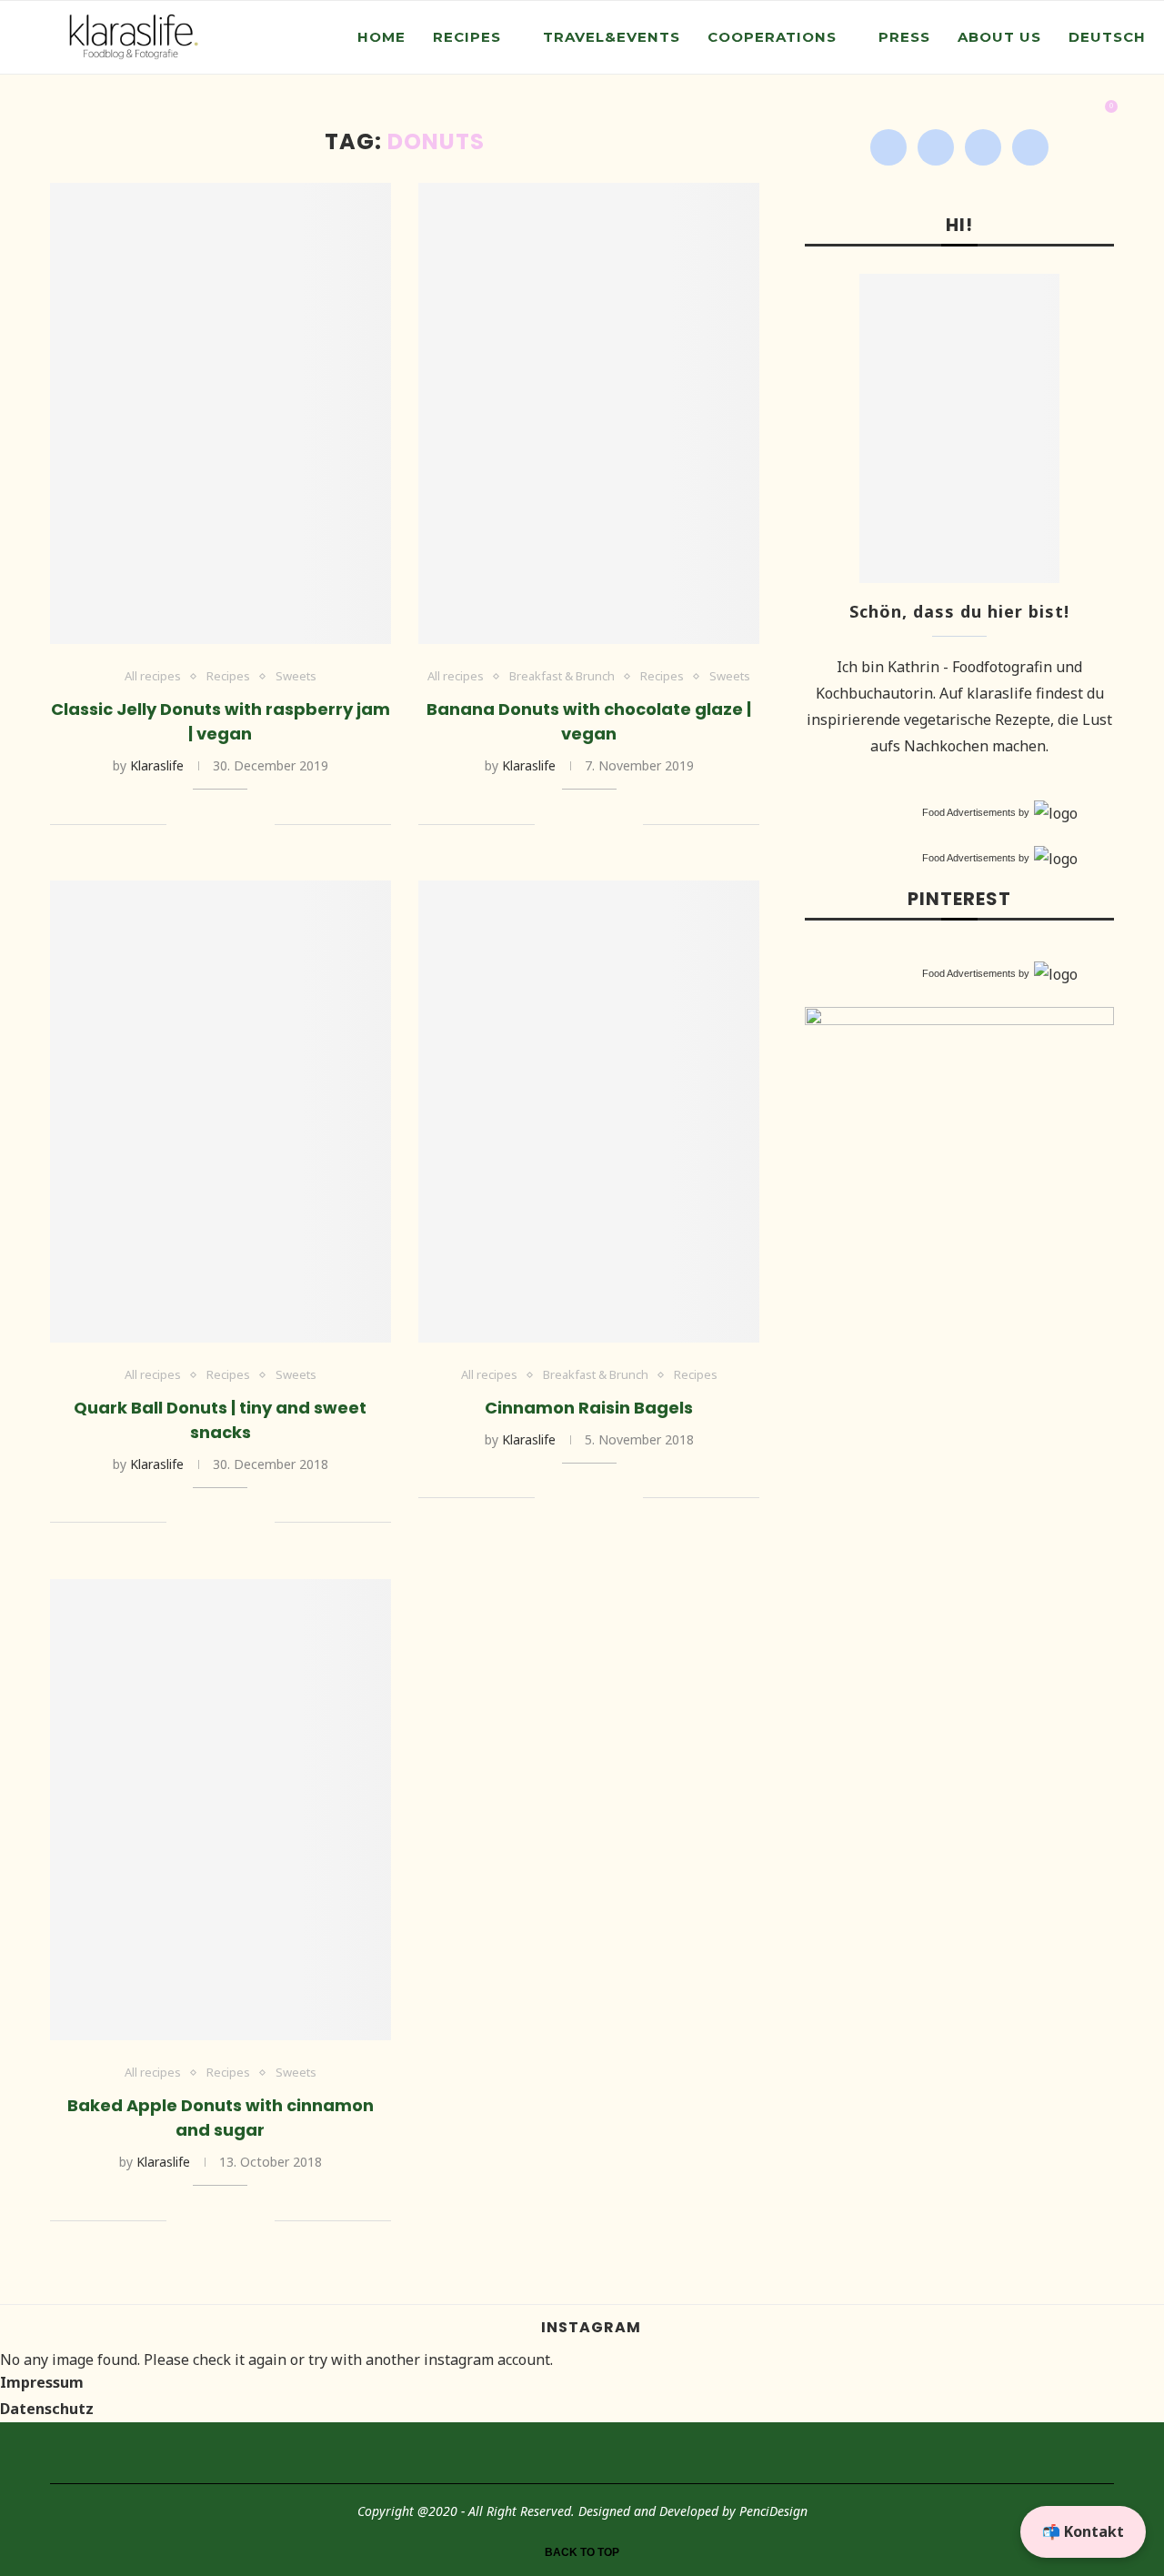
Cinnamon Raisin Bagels (589, 1408)
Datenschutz (47, 2409)
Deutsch (1107, 37)
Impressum (42, 2382)
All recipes (153, 677)
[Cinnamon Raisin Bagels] (589, 1111)
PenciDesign (773, 2511)
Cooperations (772, 37)
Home (381, 37)
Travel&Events (612, 37)
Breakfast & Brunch (562, 677)
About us (999, 37)
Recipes (467, 37)
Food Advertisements (969, 812)
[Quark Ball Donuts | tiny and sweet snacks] (221, 1111)
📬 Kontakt (1083, 2531)
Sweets (296, 677)
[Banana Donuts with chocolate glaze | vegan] (589, 413)
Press (904, 37)
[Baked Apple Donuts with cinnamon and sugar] (221, 1810)
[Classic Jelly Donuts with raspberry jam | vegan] (221, 413)
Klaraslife (157, 765)
